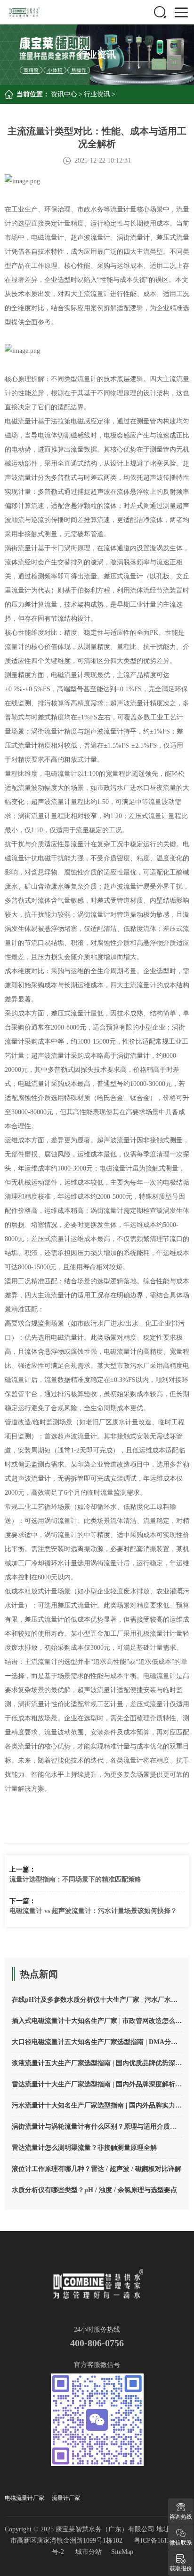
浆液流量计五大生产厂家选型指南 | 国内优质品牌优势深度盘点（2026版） (97, 2063)
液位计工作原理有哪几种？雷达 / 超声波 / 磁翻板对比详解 (97, 2169)
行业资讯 (97, 94)
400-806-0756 (97, 2343)
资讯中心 (64, 94)
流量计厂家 (66, 2498)
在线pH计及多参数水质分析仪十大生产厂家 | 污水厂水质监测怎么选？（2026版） (97, 2000)
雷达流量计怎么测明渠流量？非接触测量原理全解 (84, 2148)
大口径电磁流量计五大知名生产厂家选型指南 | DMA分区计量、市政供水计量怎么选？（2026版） (97, 2042)
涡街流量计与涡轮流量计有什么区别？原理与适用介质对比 (97, 2127)
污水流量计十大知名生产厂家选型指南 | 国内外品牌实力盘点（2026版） (97, 2105)
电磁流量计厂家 (24, 2498)
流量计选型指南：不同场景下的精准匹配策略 (75, 1879)
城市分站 (89, 2552)
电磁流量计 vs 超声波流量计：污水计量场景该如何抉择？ (93, 1911)
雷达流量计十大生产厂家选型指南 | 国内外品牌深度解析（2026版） (97, 2084)
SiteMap (122, 2552)
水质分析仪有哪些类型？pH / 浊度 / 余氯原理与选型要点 (94, 2190)
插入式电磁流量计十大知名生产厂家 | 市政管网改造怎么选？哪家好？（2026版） (97, 2021)
